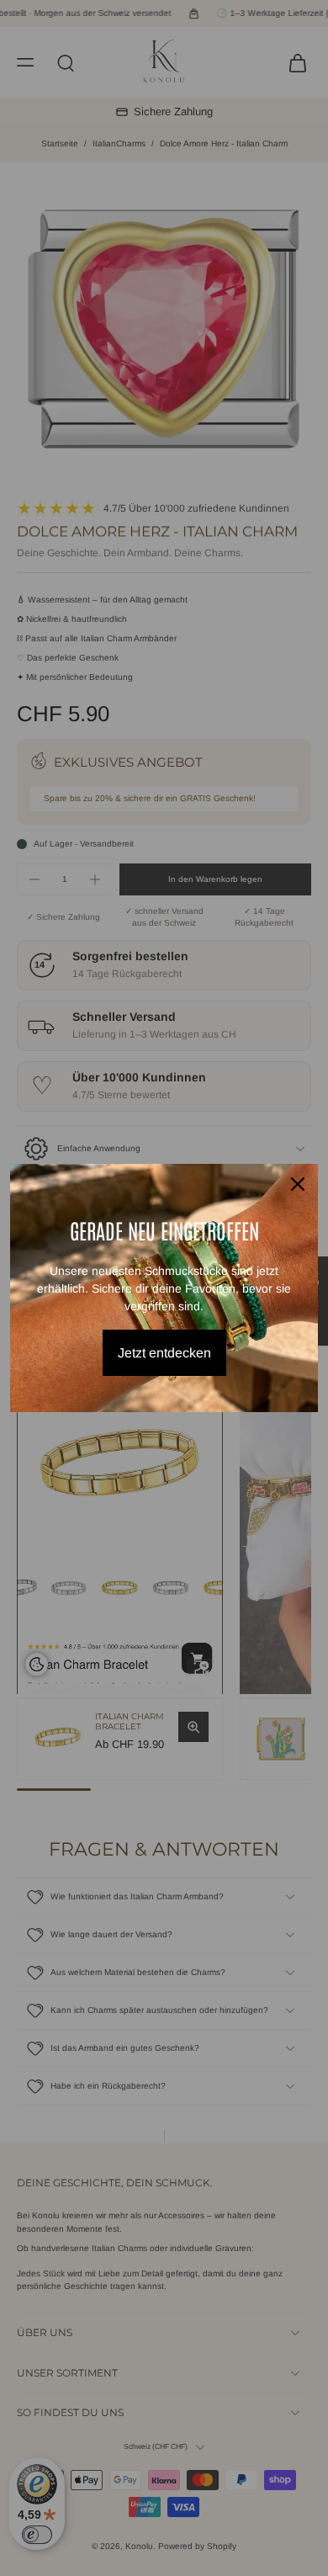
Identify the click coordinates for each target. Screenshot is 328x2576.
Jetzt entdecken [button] (164, 1353)
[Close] (298, 1184)
